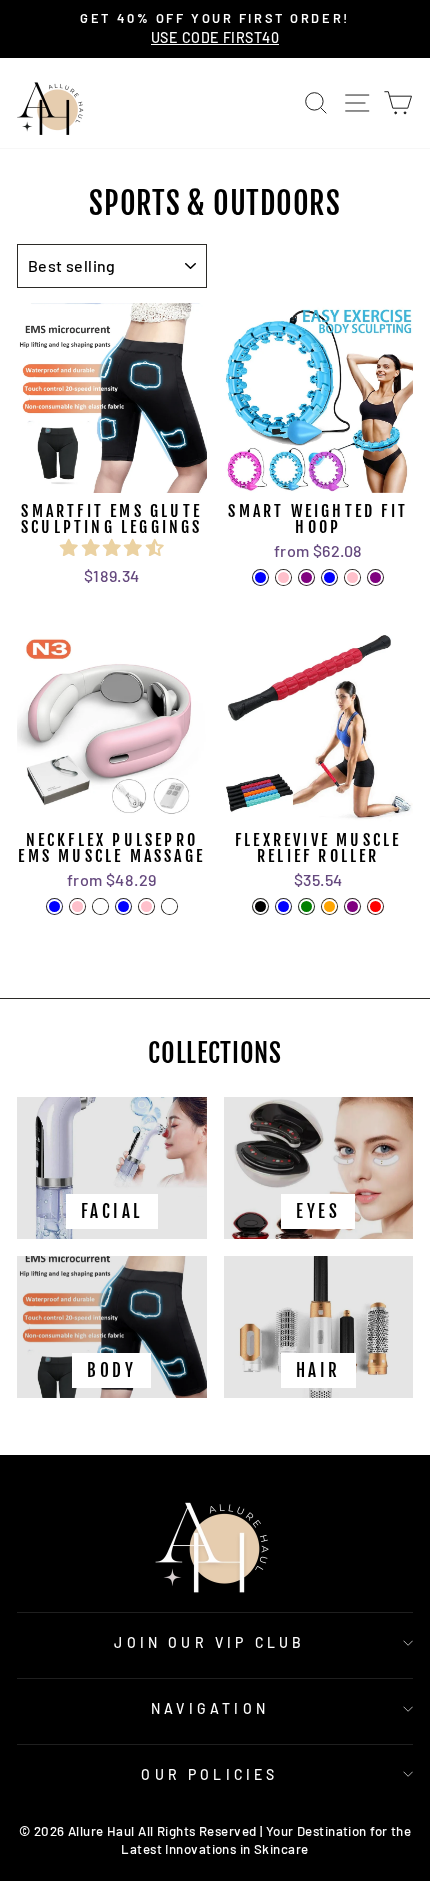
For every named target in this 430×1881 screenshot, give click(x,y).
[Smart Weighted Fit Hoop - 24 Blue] (260, 577)
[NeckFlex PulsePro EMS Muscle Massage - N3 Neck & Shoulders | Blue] (54, 906)
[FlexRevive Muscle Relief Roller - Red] (375, 906)
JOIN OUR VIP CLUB (209, 1642)
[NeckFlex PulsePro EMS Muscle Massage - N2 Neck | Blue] (123, 906)
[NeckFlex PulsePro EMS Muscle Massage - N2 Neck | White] (169, 906)
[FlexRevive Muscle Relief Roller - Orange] (329, 906)
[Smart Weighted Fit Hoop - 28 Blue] (329, 577)
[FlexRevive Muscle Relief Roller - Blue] (283, 906)
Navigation (210, 1708)
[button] (111, 547)
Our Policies (209, 1774)
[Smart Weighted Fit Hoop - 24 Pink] (283, 577)
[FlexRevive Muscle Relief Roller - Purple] (352, 906)
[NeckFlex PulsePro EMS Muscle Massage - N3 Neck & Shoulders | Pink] (77, 906)
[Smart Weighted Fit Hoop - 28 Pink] (352, 577)
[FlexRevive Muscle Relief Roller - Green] (306, 906)
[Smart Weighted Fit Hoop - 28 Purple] (375, 577)
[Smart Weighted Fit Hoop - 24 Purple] (306, 577)
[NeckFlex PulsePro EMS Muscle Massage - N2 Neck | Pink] (146, 906)
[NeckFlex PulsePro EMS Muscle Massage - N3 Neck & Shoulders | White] (100, 906)
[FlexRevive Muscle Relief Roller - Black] (260, 906)
